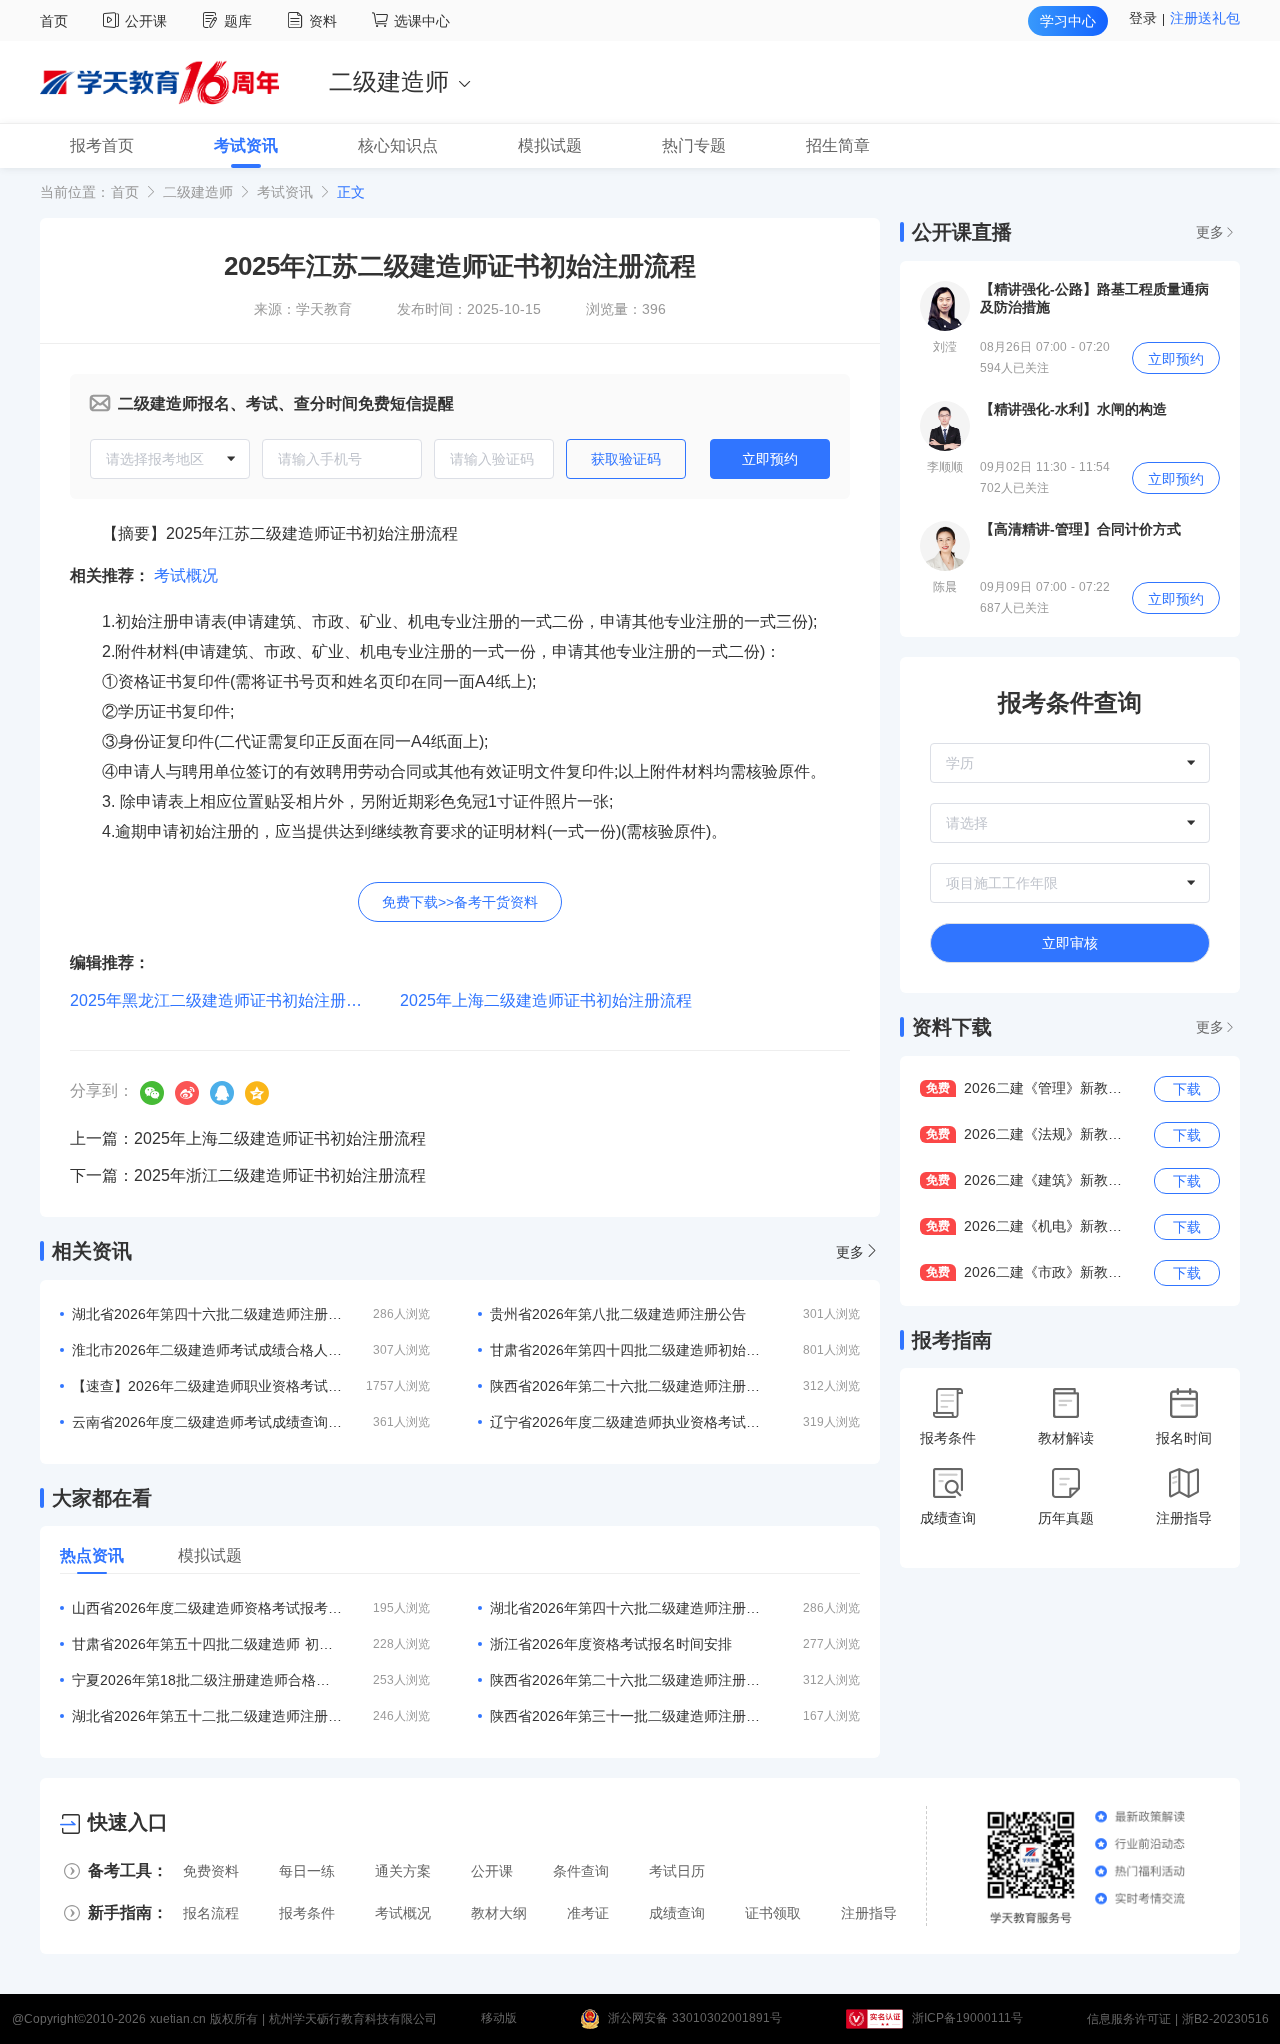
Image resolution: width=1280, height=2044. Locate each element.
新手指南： (128, 1912)
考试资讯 (285, 192)
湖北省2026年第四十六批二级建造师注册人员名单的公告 (625, 1608)
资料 (325, 21)
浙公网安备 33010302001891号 (695, 2019)
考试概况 (186, 575)
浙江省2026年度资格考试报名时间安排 (611, 1644)
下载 (1187, 1089)
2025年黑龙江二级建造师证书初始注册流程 (224, 1000)
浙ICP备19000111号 (967, 2019)
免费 (938, 1088)
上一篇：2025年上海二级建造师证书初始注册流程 (248, 1138)
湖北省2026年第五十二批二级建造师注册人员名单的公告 (207, 1716)
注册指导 (869, 1913)
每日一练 (307, 1871)
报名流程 (211, 1913)
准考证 (588, 1913)
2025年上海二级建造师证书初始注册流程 (546, 1000)
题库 (240, 21)
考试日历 (677, 1871)
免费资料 (211, 1871)
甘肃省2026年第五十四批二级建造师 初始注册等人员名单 (207, 1644)
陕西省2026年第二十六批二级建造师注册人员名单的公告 (625, 1680)
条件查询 (581, 1871)
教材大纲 (499, 1913)
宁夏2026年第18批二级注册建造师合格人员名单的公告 (207, 1680)
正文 (351, 192)
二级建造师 (198, 192)
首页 (54, 21)
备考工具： (128, 1870)
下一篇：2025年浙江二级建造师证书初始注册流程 (248, 1175)
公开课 (148, 21)
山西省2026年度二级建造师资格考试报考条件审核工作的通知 (207, 1608)
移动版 (499, 2019)
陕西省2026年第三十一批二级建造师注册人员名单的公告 (625, 1716)
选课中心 (422, 21)
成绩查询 (677, 1913)
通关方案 (403, 1871)
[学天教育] (159, 81)
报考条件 (307, 1913)
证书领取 (773, 1913)
